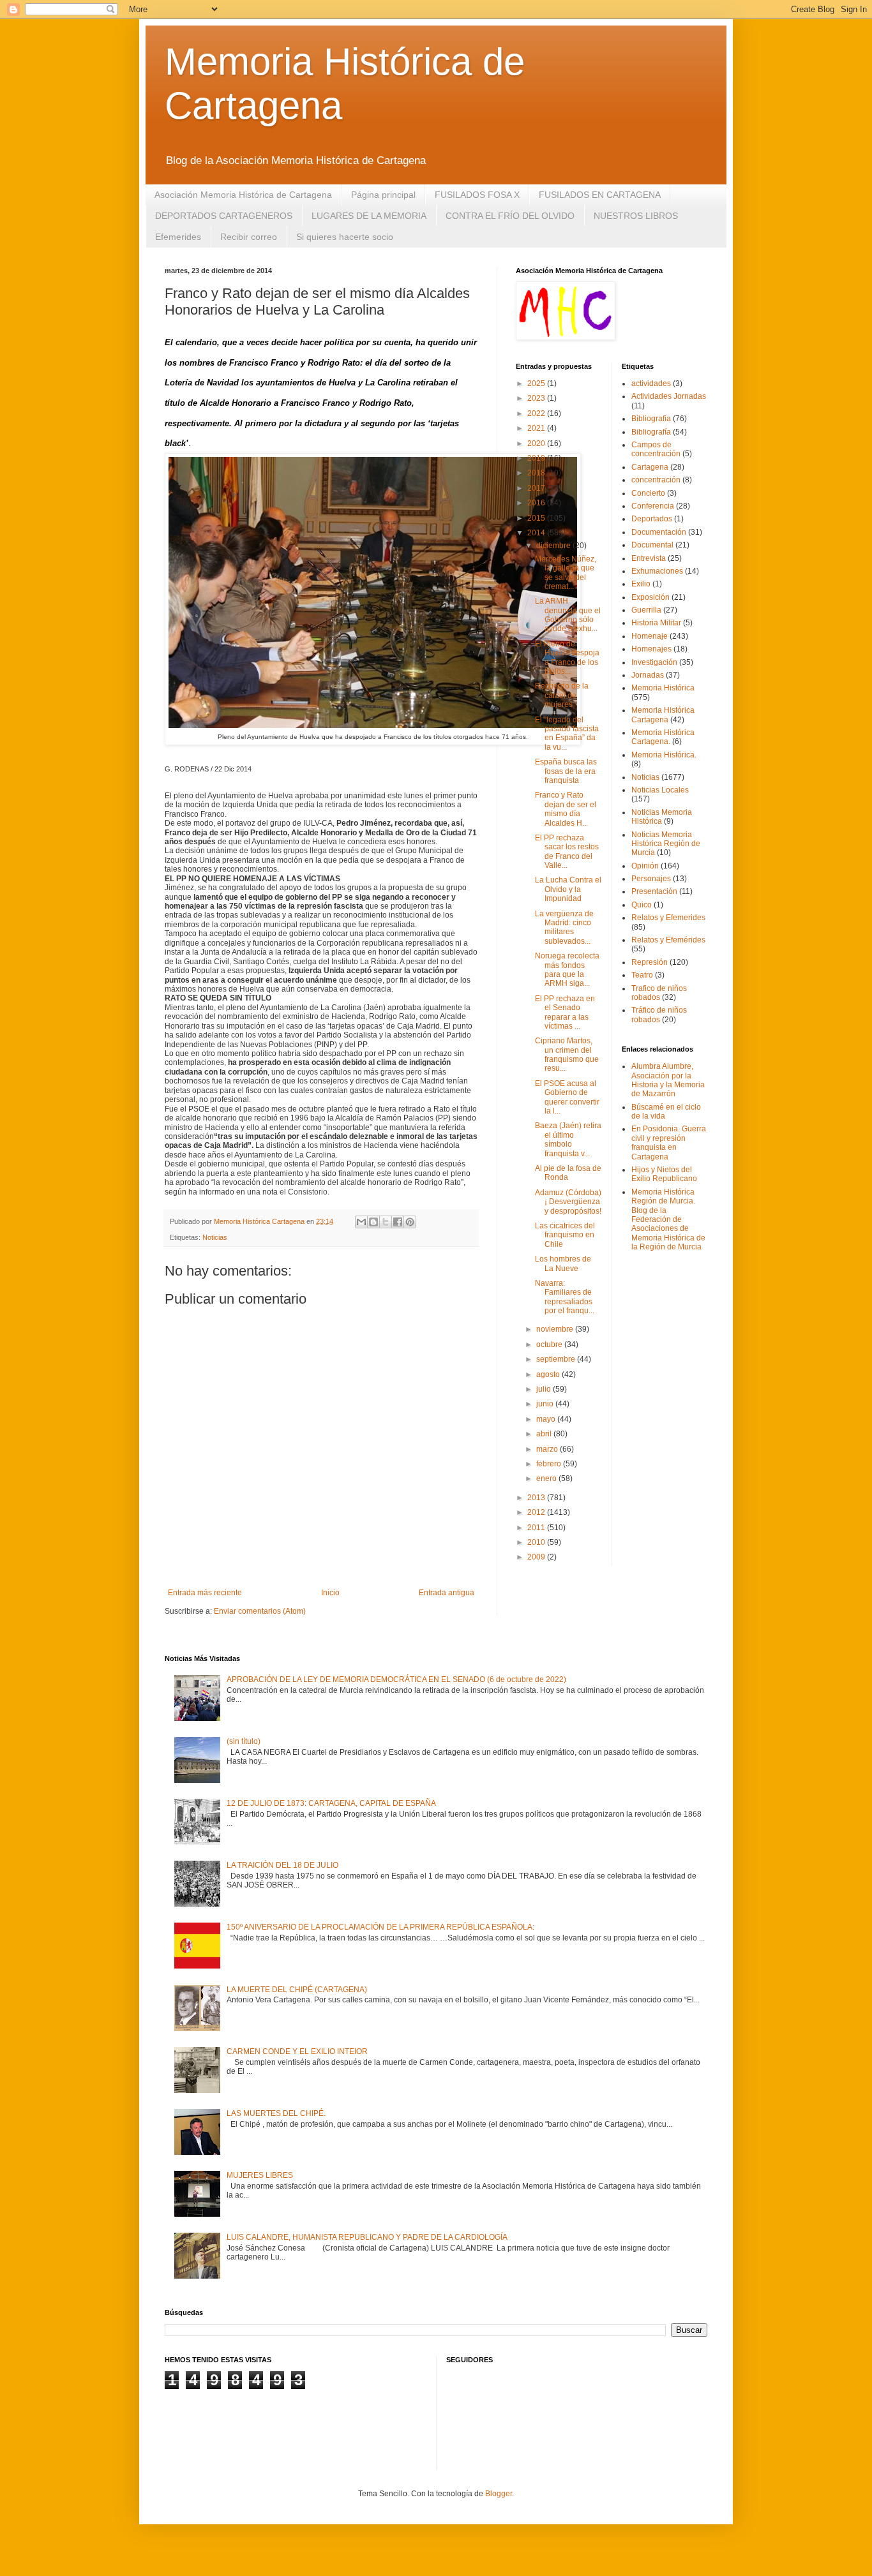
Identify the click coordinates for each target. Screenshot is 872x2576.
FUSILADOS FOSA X (477, 195)
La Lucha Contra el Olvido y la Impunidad (568, 889)
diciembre (554, 546)
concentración (656, 480)
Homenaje (650, 636)
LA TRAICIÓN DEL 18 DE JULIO (282, 1865)
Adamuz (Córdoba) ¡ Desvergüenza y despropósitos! (568, 1202)
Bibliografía (651, 432)
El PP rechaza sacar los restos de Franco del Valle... (567, 852)
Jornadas (648, 675)
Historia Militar (656, 623)
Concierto (648, 493)
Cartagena (650, 467)
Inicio (330, 1593)
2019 (537, 458)
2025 (537, 383)
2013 (537, 1498)
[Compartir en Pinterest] (410, 1222)
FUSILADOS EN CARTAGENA (600, 195)
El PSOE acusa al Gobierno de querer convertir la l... (567, 1097)
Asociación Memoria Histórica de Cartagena (243, 195)
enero (547, 1478)
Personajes (651, 879)
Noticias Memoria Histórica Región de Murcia (666, 844)
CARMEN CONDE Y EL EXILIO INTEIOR (297, 2051)
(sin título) (244, 1741)
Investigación (654, 662)
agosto (549, 1374)
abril (545, 1434)
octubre (550, 1344)
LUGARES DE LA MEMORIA (369, 216)
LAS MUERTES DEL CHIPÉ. (276, 2113)
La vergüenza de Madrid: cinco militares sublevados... (564, 927)
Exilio (641, 584)
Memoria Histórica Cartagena (663, 715)
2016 (537, 503)
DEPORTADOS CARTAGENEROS (224, 216)
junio (546, 1404)
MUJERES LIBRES (260, 2175)
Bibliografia (651, 419)
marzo (548, 1449)
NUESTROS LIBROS (636, 216)
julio (545, 1389)
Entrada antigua (447, 1593)
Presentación (654, 891)
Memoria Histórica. (664, 755)
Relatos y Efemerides (668, 918)
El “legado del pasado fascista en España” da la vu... (567, 733)
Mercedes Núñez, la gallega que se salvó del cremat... (566, 573)
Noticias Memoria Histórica (662, 817)
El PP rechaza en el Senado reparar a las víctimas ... (565, 1012)
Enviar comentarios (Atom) (260, 1611)
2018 (537, 473)
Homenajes (651, 649)
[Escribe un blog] (373, 1222)
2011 (537, 1528)
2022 (537, 413)
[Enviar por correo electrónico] (361, 1222)
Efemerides (178, 237)
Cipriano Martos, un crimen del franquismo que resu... (567, 1054)
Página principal (383, 195)
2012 (537, 1512)
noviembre (556, 1329)
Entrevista (649, 558)
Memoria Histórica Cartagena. (663, 737)
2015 (537, 518)
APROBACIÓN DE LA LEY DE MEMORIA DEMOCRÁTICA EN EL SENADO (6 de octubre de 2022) (396, 1679)
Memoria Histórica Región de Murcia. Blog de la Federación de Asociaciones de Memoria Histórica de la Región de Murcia (668, 1219)
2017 (537, 488)
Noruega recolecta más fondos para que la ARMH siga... (567, 970)
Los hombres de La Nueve (563, 1263)
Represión (650, 962)
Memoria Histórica (663, 688)
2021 (537, 428)
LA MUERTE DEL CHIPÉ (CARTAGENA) (297, 1990)
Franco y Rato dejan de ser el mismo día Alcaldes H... (566, 809)
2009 (537, 1557)
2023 (537, 398)
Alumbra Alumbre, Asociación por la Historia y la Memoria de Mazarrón (668, 1080)
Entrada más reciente (205, 1593)
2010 (537, 1542)
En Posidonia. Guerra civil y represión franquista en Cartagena (669, 1143)
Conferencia (653, 506)
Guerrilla (646, 610)
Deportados (652, 519)
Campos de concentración (656, 449)
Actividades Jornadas (669, 396)
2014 (537, 533)
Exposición (650, 597)
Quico (642, 905)
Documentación (659, 532)
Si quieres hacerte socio (345, 237)
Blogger (499, 2494)
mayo (547, 1419)
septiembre (557, 1359)
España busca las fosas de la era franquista (566, 771)
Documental (652, 545)
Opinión (645, 866)
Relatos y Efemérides (668, 940)
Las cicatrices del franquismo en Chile (565, 1235)
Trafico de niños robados (659, 993)
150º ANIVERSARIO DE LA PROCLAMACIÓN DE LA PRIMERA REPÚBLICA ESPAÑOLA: (380, 1927)
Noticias (215, 1237)
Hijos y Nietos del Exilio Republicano (664, 1174)
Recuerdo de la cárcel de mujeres (562, 695)
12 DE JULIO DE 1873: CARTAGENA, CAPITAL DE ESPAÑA (331, 1803)
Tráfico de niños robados (659, 1015)
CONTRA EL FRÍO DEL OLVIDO (510, 216)
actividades (651, 383)
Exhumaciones (657, 571)
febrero (550, 1464)
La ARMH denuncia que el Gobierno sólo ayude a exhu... (568, 615)
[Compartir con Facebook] (398, 1222)
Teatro (642, 975)
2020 (537, 443)
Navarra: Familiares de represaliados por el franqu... (565, 1297)
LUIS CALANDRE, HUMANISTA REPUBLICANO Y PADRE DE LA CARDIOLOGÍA (367, 2237)
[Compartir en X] (386, 1222)
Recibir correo (249, 237)
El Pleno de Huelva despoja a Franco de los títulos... (567, 658)
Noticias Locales (660, 790)
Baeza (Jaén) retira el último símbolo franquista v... (568, 1139)
